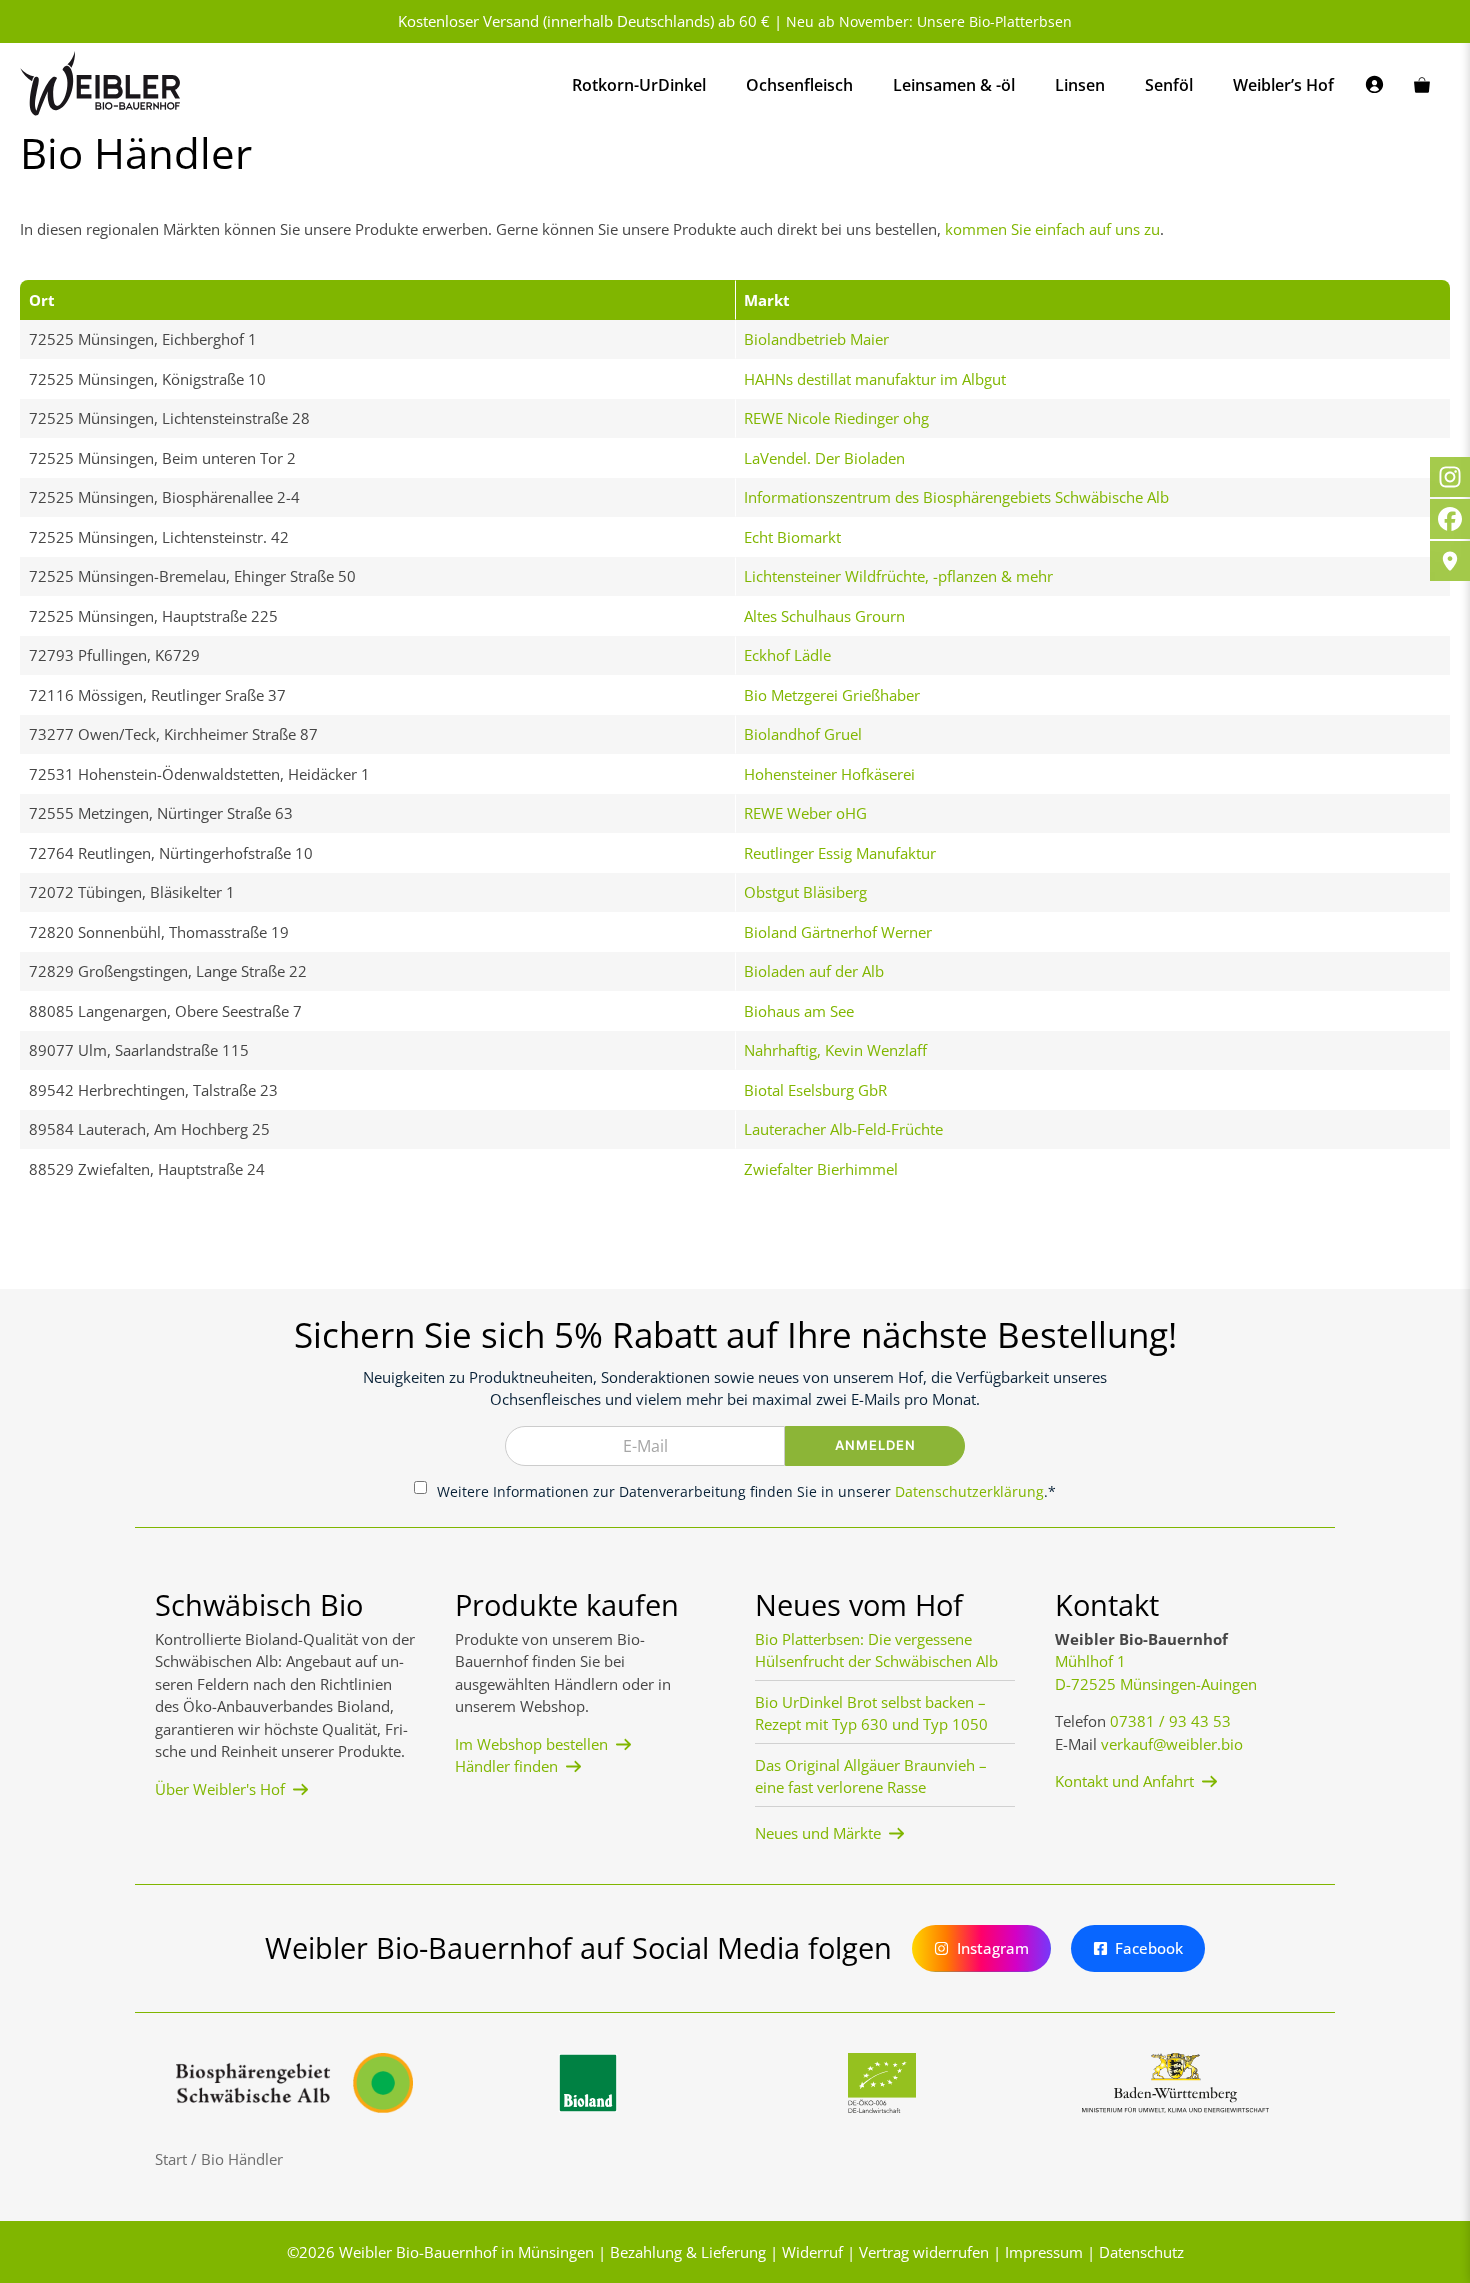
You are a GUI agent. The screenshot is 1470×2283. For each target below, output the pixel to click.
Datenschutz (1141, 2252)
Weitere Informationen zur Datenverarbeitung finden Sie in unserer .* (746, 1491)
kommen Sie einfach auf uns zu (1052, 229)
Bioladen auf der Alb (814, 971)
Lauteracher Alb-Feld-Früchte (843, 1129)
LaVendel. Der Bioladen (824, 458)
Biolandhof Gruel (803, 734)
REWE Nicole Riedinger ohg (836, 418)
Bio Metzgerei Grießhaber (832, 695)
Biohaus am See (799, 1011)
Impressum (1044, 2252)
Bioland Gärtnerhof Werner (838, 932)
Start (171, 2159)
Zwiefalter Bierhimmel (821, 1169)
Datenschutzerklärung (969, 1491)
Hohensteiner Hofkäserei (829, 774)
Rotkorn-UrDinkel (639, 85)
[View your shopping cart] (1422, 85)
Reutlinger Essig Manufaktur (840, 853)
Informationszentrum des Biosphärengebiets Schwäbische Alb (956, 497)
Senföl (1169, 85)
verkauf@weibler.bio (1172, 1744)
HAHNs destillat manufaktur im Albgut (875, 379)
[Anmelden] (1374, 85)
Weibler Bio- (381, 2252)
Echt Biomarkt (792, 537)
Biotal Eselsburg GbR (815, 1090)
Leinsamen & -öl (954, 85)
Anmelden (875, 1445)
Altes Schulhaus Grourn (824, 616)
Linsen (1080, 85)
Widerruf (812, 2252)
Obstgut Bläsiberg (805, 892)
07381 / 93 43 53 (1170, 1721)
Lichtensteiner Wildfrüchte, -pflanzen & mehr (898, 576)
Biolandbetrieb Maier (816, 339)
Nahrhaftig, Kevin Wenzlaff (835, 1050)
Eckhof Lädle (787, 655)
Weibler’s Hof (1283, 85)
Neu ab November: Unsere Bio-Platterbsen (929, 21)
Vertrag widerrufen (924, 2252)
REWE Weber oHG (805, 813)
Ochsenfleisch (799, 85)
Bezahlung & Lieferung (688, 2252)
